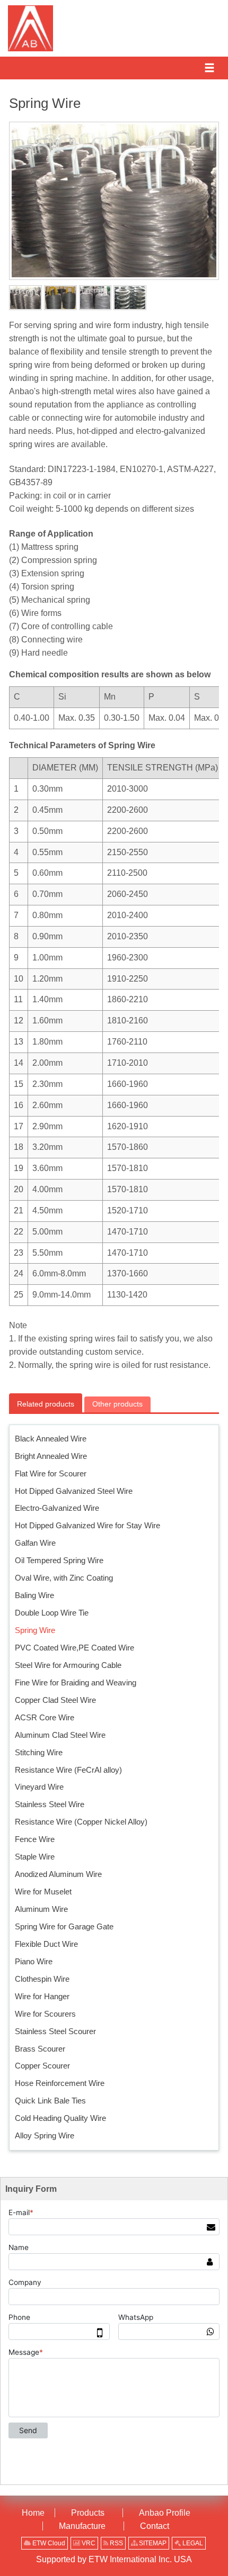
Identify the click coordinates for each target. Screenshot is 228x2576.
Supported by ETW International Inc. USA (114, 2559)
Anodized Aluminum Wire (58, 1874)
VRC (88, 2543)
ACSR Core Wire (45, 1717)
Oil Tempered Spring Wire (59, 1560)
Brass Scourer (40, 2049)
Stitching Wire (39, 1752)
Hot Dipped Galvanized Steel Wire (74, 1491)
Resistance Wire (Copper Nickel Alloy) (81, 1822)
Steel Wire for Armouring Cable (68, 1665)
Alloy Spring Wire (45, 2135)
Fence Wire (35, 1839)
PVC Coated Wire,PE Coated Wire (74, 1648)
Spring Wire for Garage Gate (64, 1926)
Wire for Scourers (45, 2014)
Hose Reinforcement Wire (60, 2083)
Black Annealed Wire (51, 1439)
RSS (116, 2543)
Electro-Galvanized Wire (57, 1508)
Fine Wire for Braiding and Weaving (76, 1682)
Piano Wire (34, 1961)
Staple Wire (35, 1857)
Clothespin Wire (42, 1979)
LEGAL (192, 2543)
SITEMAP (152, 2543)
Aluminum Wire (41, 1909)
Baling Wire (34, 1595)
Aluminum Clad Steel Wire (60, 1735)
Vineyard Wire (39, 1787)
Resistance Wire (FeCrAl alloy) (68, 1770)
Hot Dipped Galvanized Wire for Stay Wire (87, 1525)
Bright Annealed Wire (51, 1456)
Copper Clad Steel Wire (55, 1700)
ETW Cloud (48, 2543)
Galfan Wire (35, 1543)
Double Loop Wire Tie (52, 1613)
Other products (117, 1404)
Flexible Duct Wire (46, 1944)
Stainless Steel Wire (50, 1804)
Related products (46, 1404)
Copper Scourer (42, 2066)
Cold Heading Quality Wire (60, 2118)
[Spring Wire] (25, 298)
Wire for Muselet (43, 1892)
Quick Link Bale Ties (50, 2101)
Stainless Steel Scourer (55, 2031)
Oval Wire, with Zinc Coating (64, 1578)
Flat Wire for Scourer (51, 1473)
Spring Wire (35, 1630)
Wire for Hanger (42, 1996)
